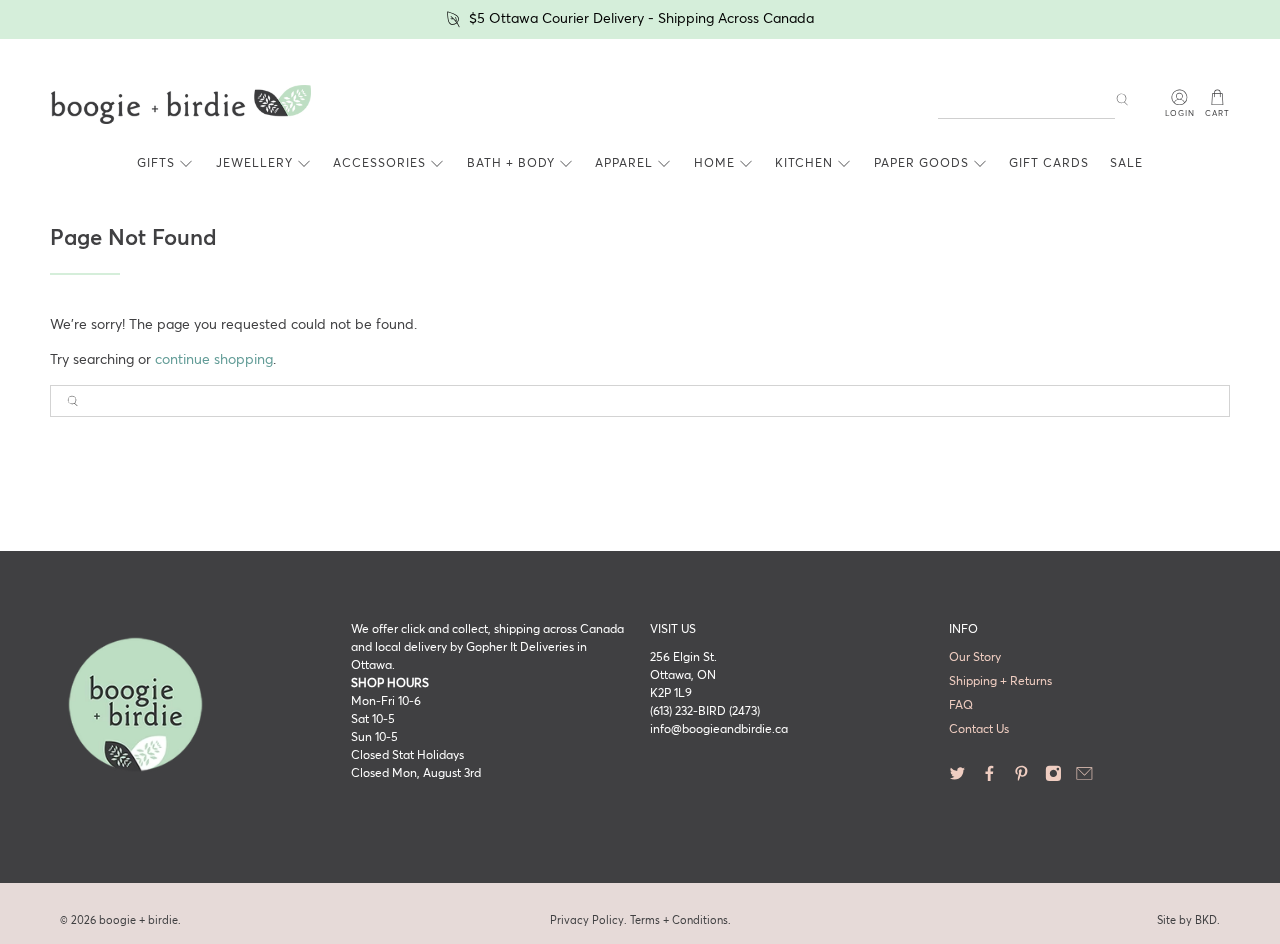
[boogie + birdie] (181, 105)
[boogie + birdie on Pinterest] (1021, 778)
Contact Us (979, 730)
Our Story (975, 658)
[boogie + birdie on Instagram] (1053, 778)
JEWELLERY (254, 164)
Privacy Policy (587, 920)
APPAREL (624, 164)
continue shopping (214, 360)
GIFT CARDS (1049, 164)
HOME (714, 164)
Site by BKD (1187, 920)
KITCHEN (804, 164)
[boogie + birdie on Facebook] (989, 778)
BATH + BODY (511, 164)
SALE (1126, 164)
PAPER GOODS (921, 164)
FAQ (961, 706)
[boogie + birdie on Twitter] (957, 778)
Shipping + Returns (1000, 682)
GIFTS (156, 164)
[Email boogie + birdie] (1084, 778)
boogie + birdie (138, 920)
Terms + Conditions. (680, 920)
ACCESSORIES (379, 164)
